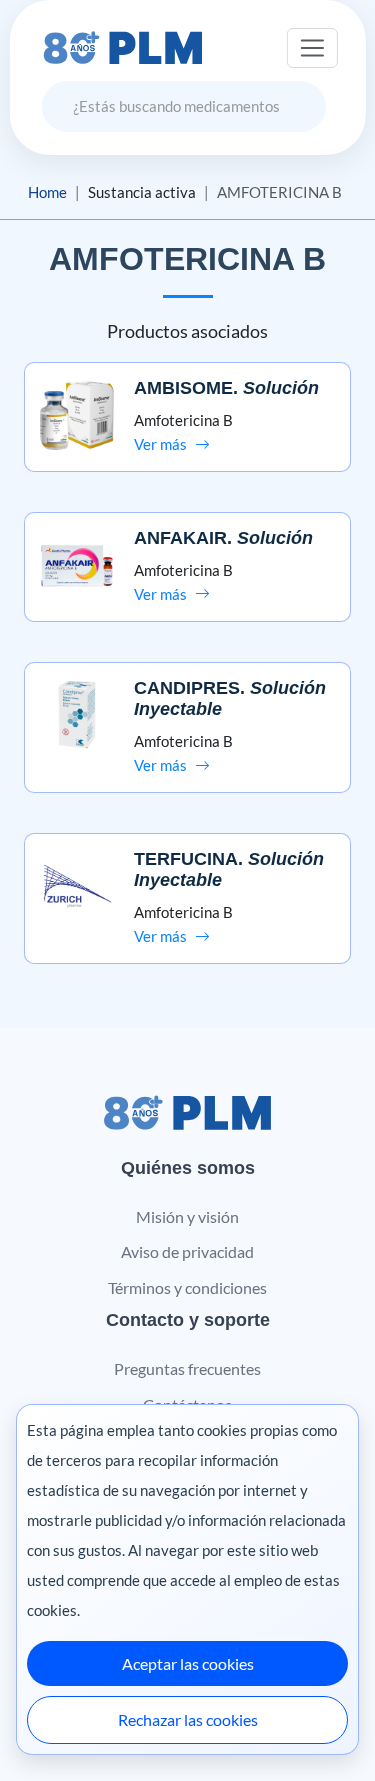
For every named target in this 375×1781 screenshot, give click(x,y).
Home (47, 192)
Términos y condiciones (187, 1287)
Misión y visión (187, 1216)
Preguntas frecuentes (187, 1368)
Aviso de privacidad (187, 1251)
